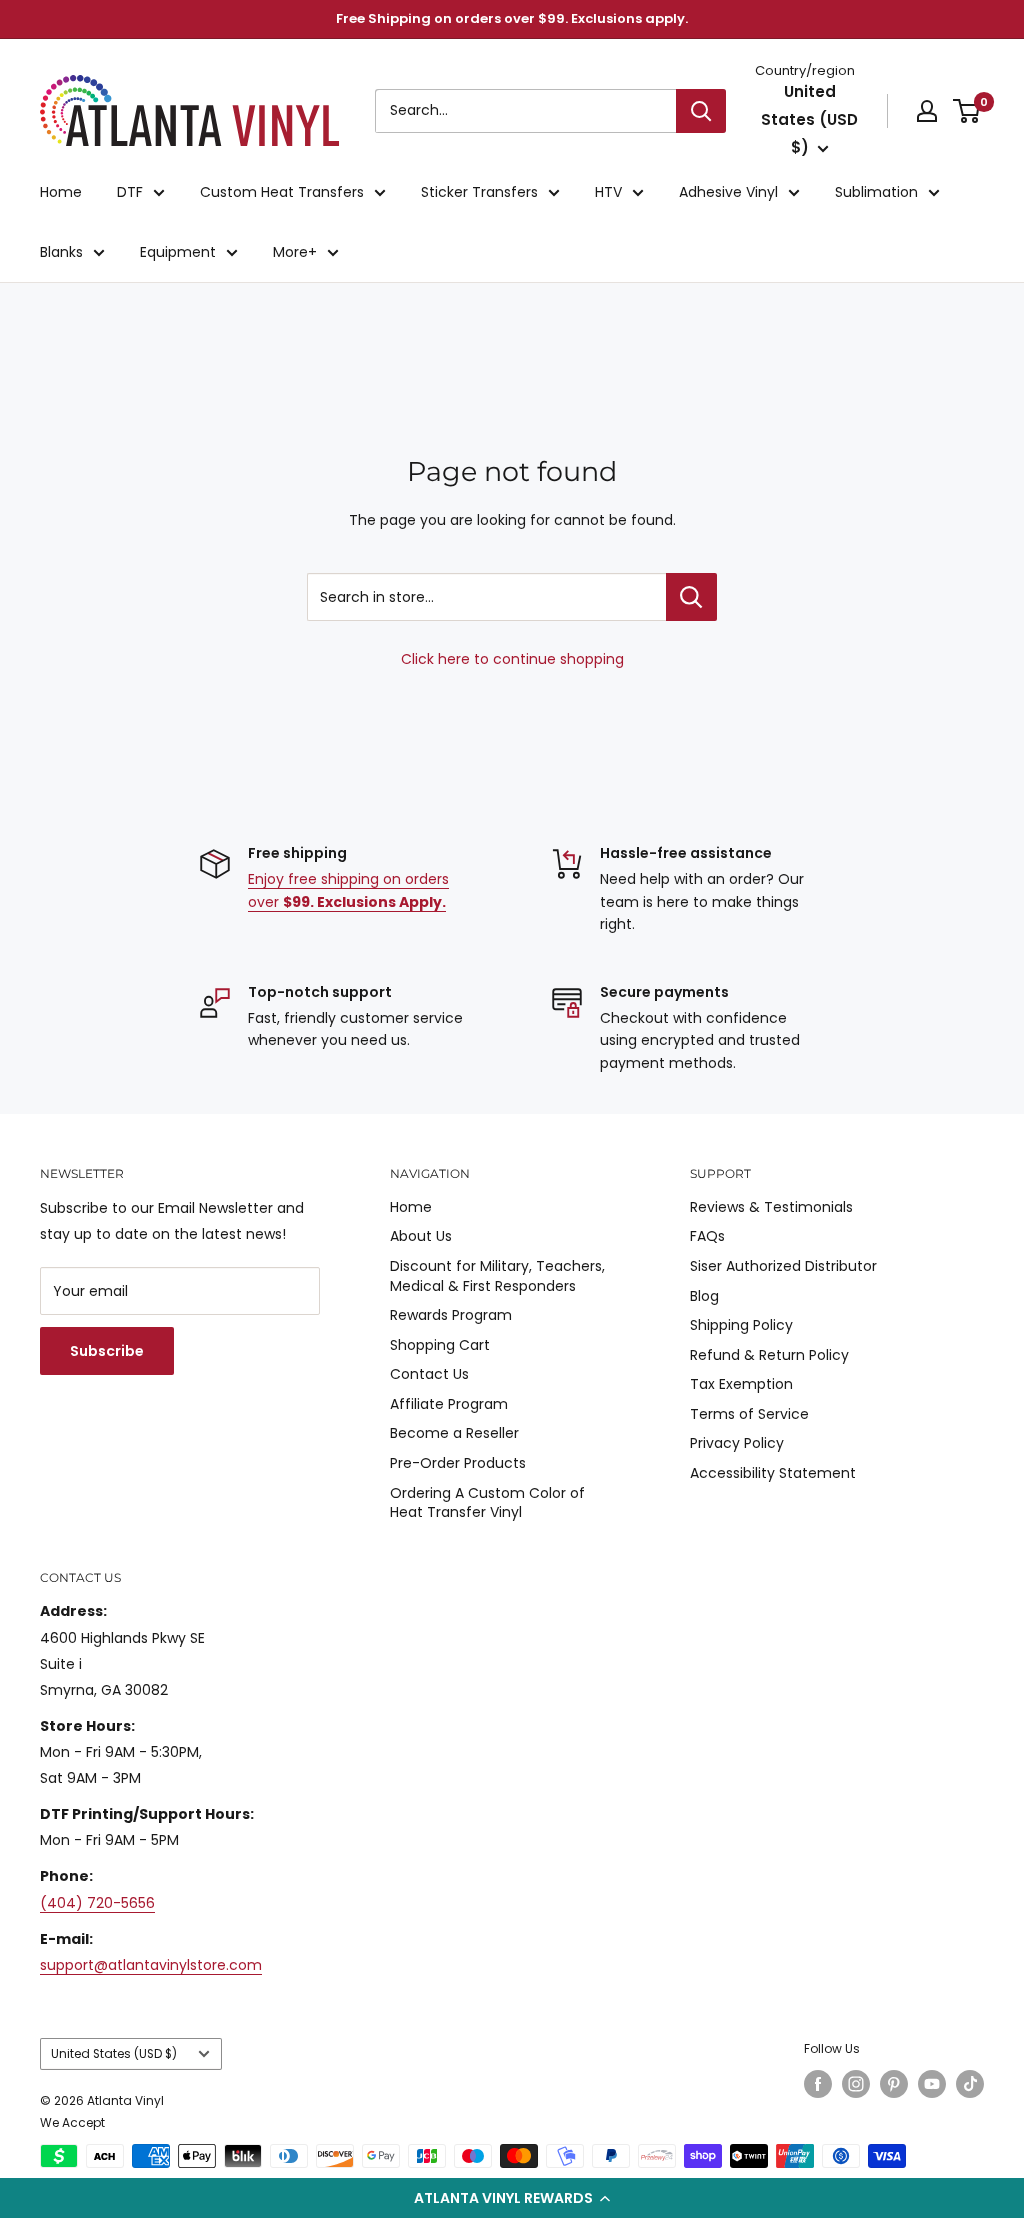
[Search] (701, 111)
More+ (295, 252)
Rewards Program (451, 1315)
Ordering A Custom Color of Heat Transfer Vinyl (487, 1503)
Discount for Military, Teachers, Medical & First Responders (497, 1276)
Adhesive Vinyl (728, 192)
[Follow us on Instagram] (856, 2084)
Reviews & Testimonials (771, 1207)
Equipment (178, 252)
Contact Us (429, 1374)
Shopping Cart (440, 1345)
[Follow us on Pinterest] (894, 2084)
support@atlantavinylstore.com (151, 1965)
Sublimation (876, 192)
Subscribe (107, 1351)
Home (61, 192)
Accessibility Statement (773, 1473)
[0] (967, 111)
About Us (421, 1236)
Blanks (61, 252)
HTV (608, 192)
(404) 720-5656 (97, 1903)
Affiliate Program (449, 1404)
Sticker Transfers (479, 192)
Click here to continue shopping (512, 659)
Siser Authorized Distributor (783, 1266)
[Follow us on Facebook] (818, 2084)
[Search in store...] (691, 597)
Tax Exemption (741, 1384)
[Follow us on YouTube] (932, 2084)
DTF (130, 192)
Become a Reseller (454, 1433)
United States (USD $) (114, 2054)
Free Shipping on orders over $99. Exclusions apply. (512, 18)
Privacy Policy (737, 1443)
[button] (512, 2198)
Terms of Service (749, 1414)
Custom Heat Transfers (282, 192)
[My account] (927, 111)
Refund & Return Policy (769, 1355)
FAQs (707, 1236)
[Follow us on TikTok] (970, 2084)
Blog (704, 1296)
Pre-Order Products (458, 1463)
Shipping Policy (741, 1325)
